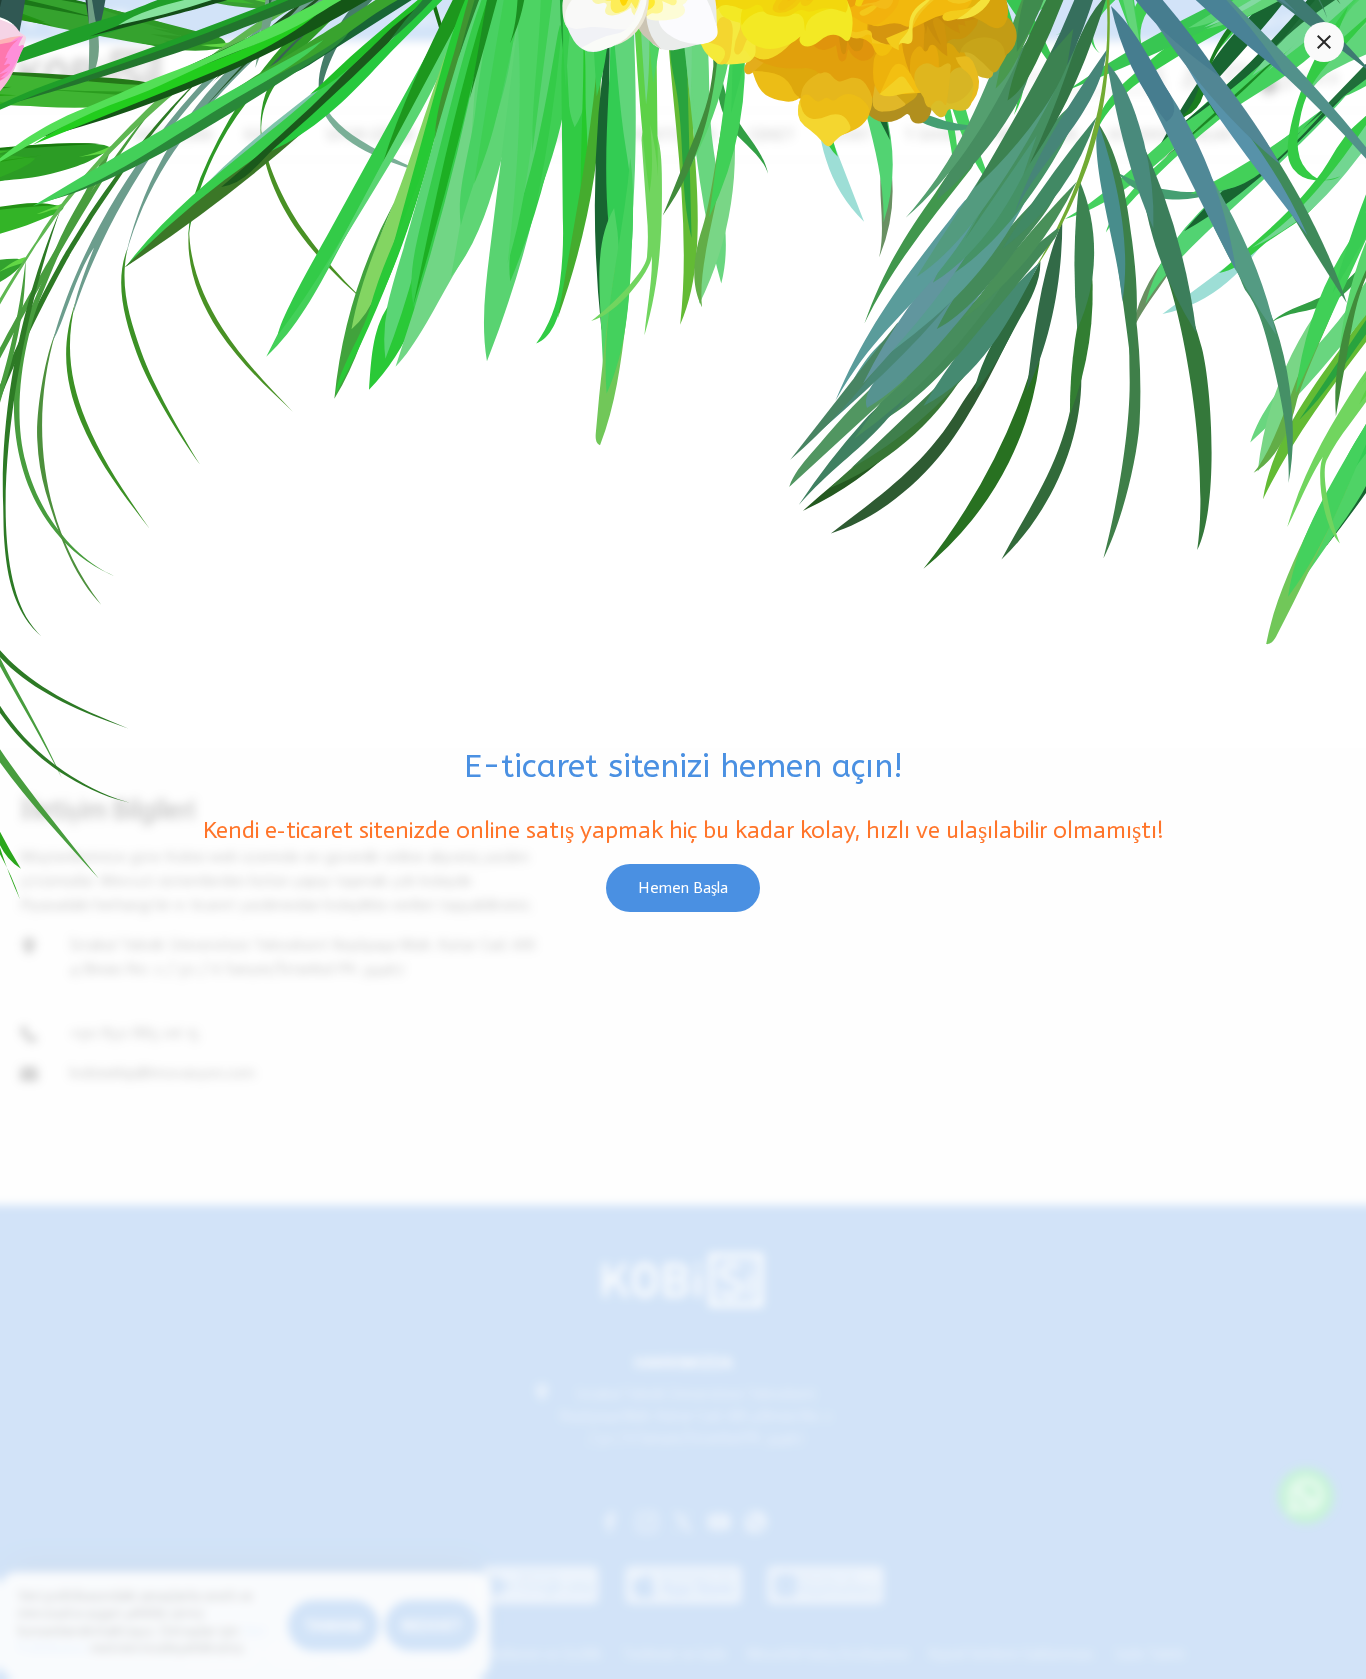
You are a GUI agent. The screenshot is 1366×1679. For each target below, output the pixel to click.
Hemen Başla (683, 887)
